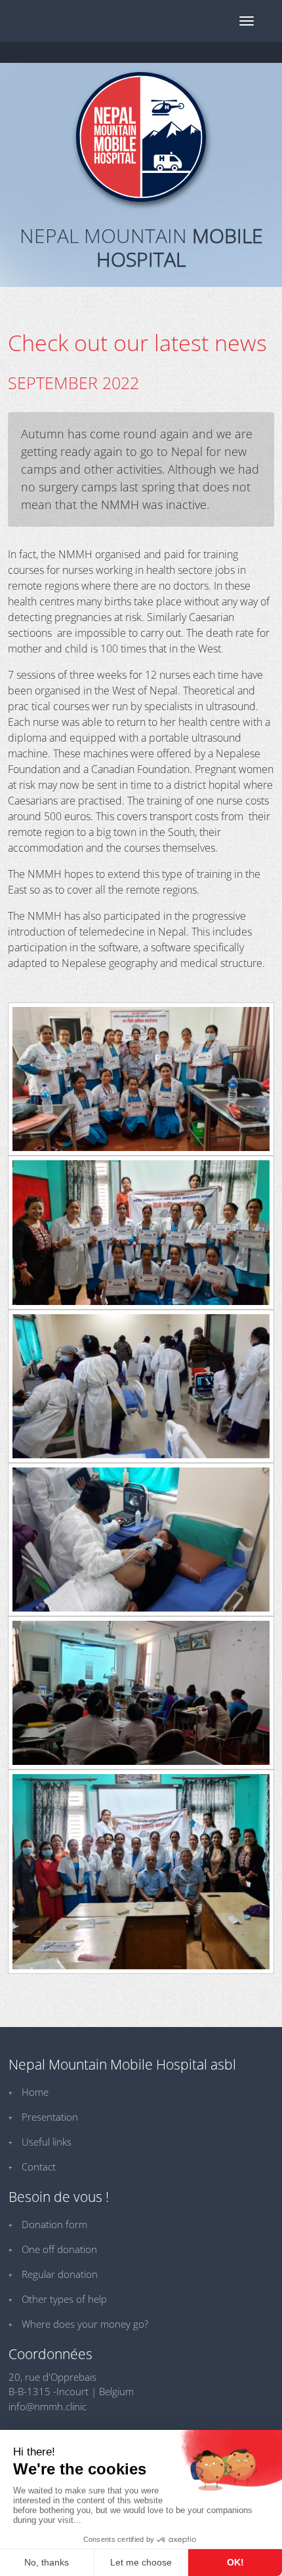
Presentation (50, 2117)
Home (35, 2092)
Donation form (54, 2224)
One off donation (59, 2249)
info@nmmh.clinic (48, 2406)
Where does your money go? (85, 2324)
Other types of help (64, 2299)
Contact (39, 2167)
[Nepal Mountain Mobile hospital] (141, 137)
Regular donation (60, 2274)
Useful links (47, 2142)
